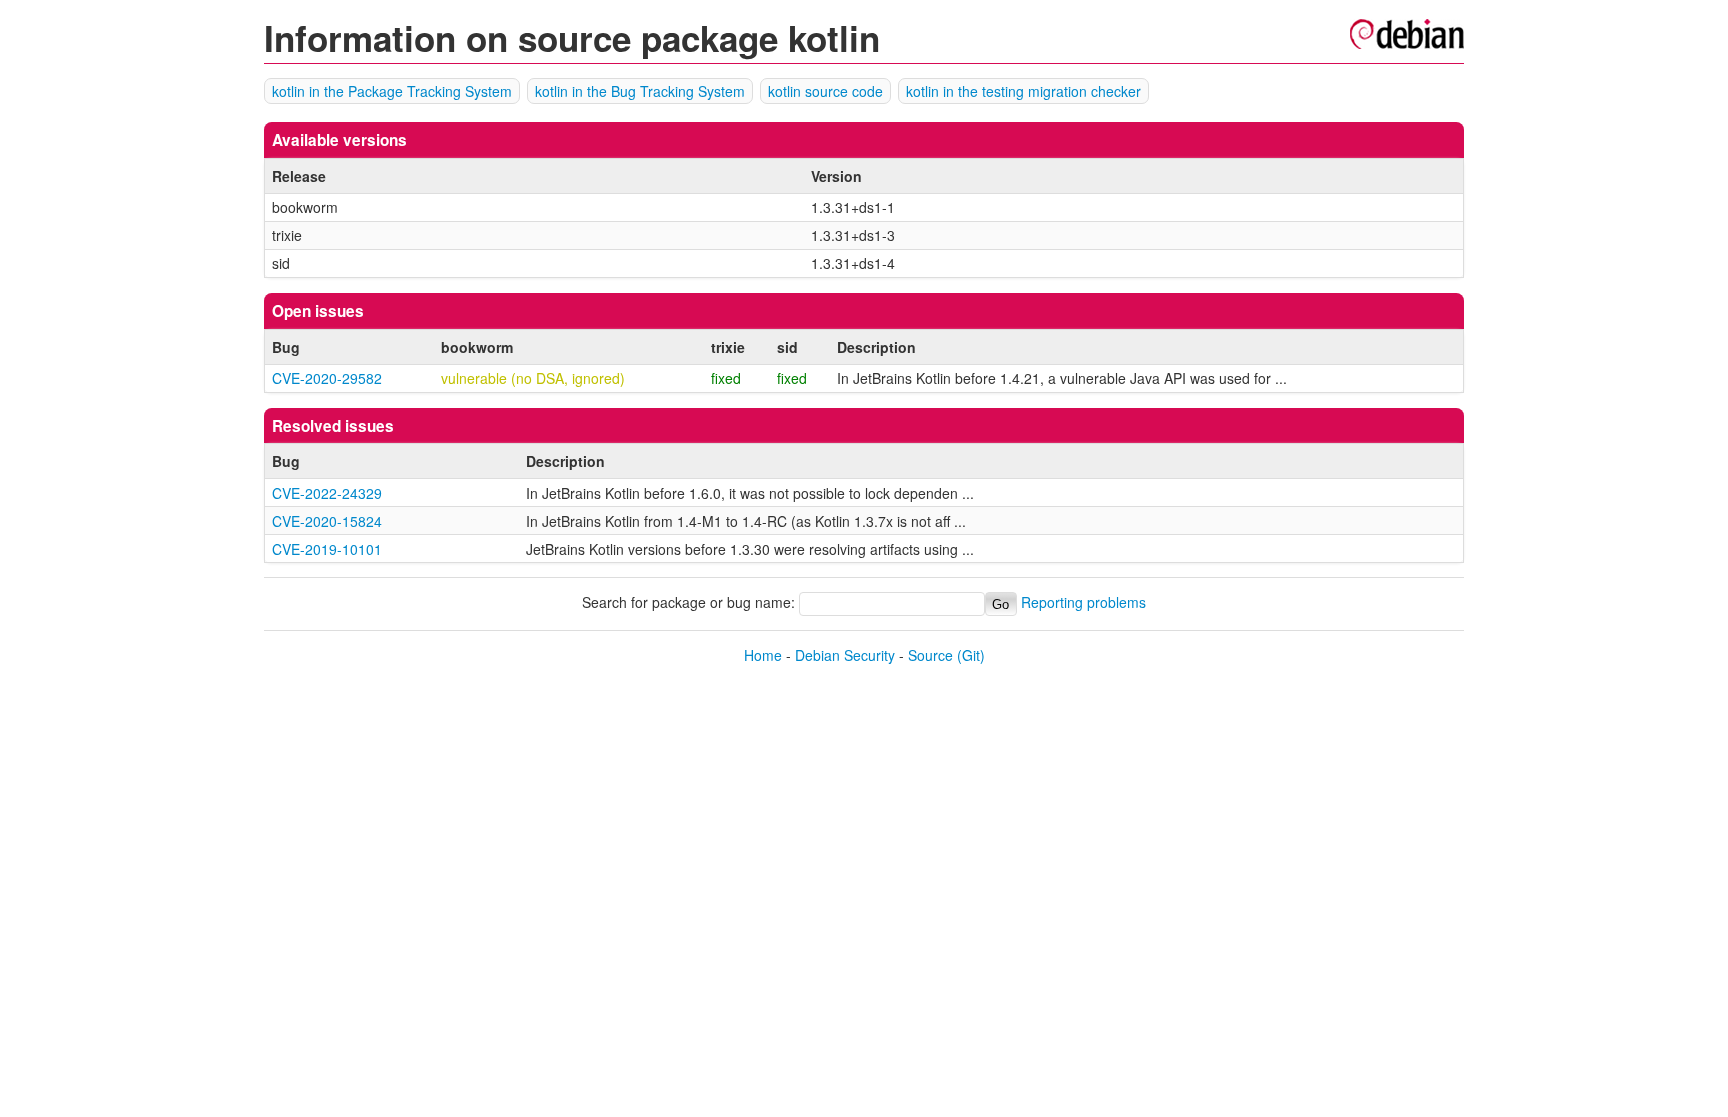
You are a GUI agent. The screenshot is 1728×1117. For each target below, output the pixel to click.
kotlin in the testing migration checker (1023, 91)
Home (763, 655)
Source (930, 655)
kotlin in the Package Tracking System (392, 91)
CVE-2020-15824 (327, 521)
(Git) (971, 655)
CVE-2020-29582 (327, 378)
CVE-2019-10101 (327, 549)
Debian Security (845, 655)
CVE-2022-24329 (327, 493)
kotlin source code (825, 91)
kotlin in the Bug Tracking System (640, 91)
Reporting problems (1083, 603)
